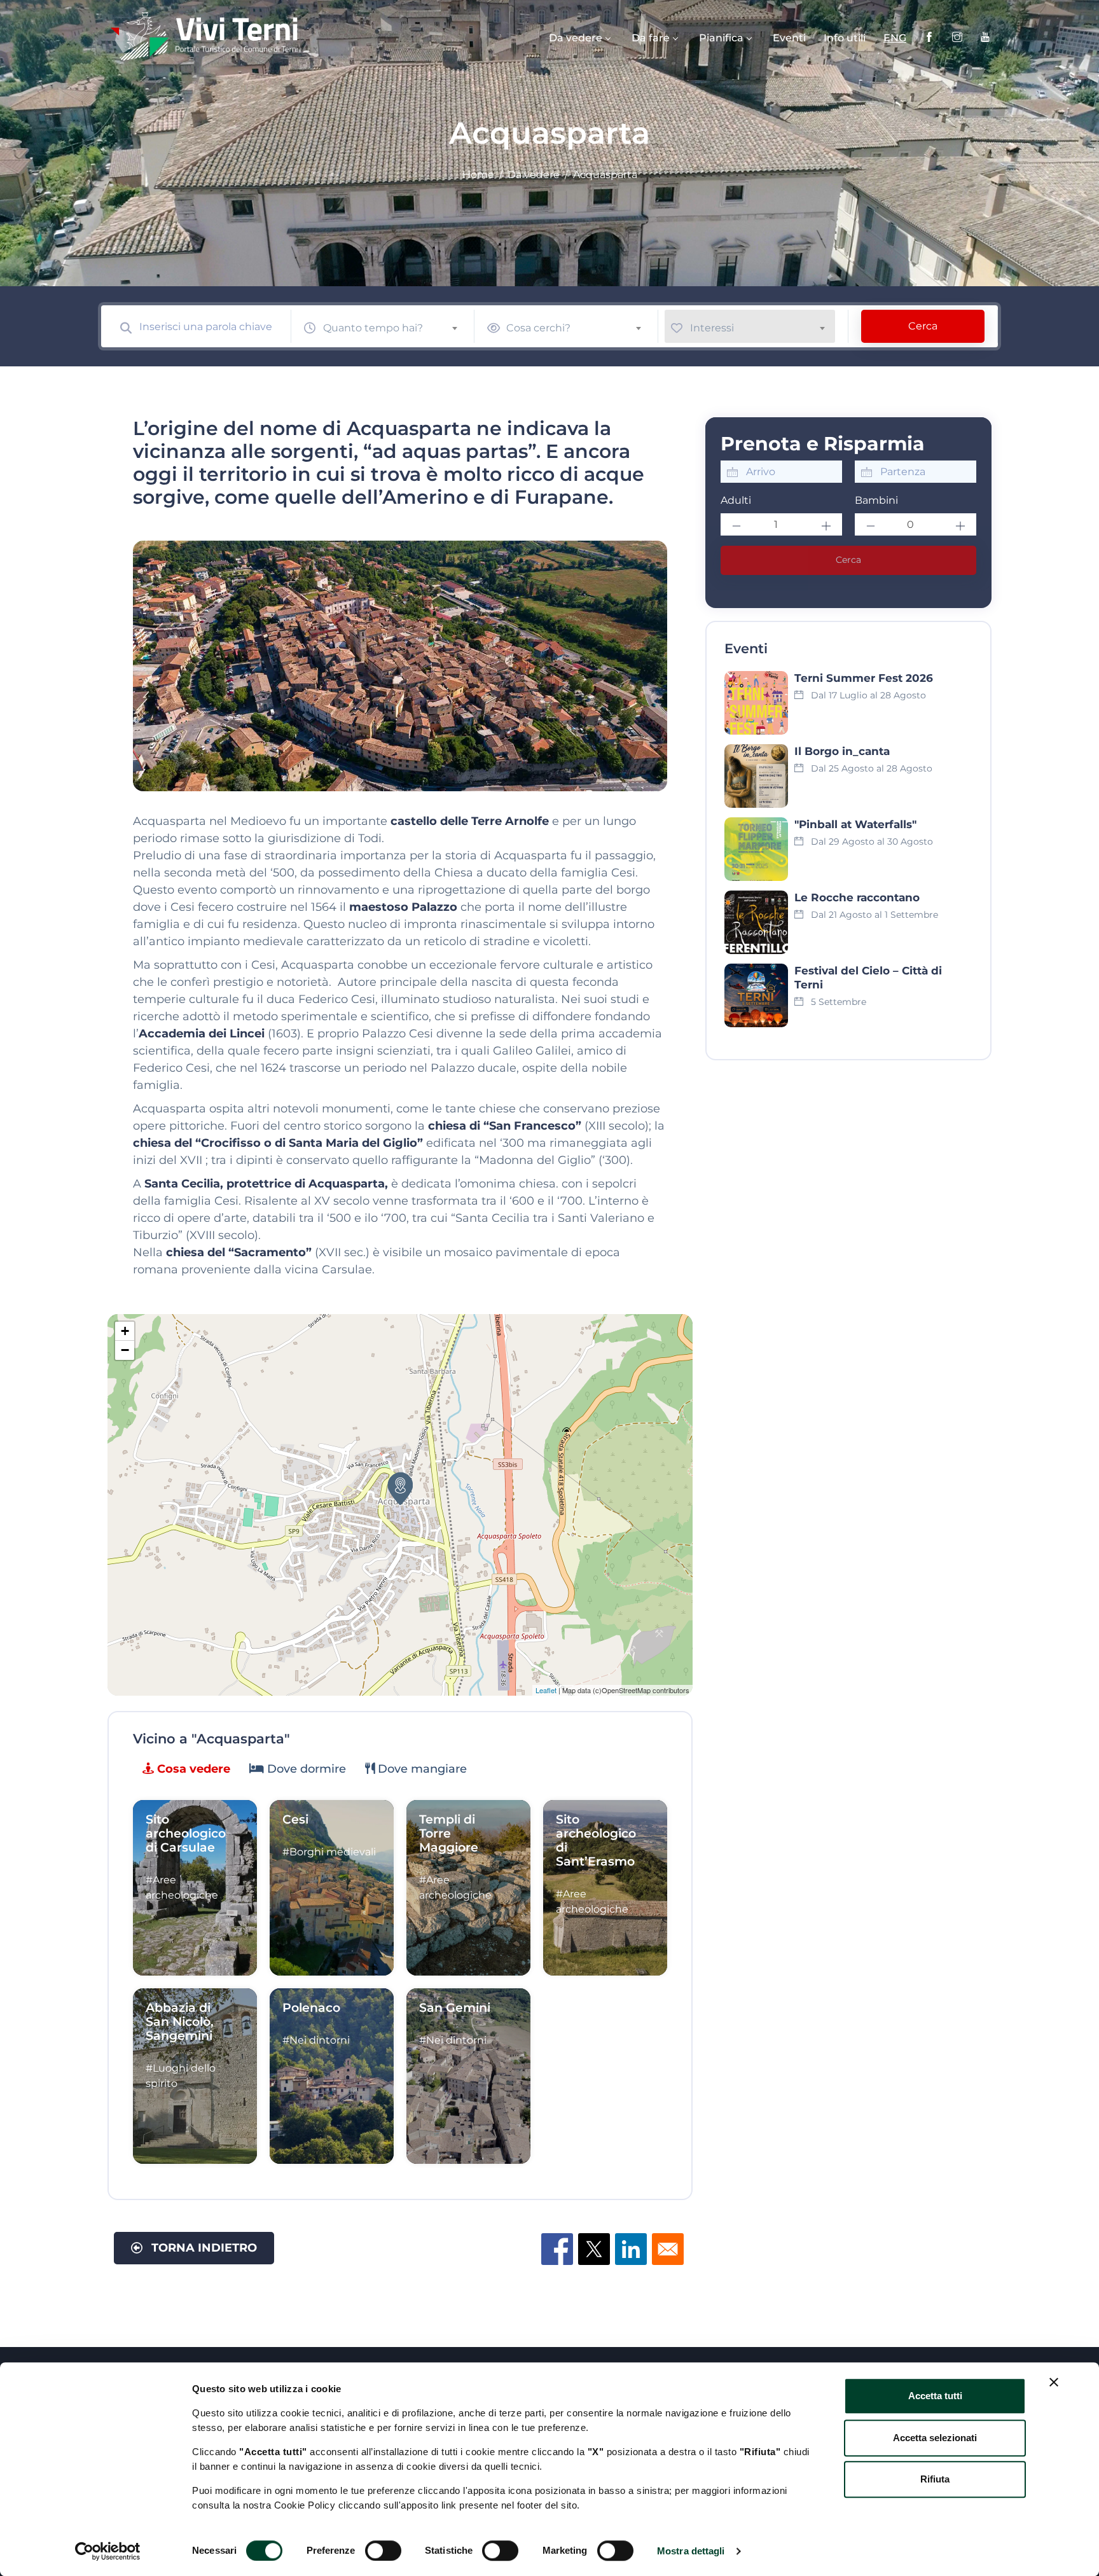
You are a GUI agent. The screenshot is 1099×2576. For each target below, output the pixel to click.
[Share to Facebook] (557, 2249)
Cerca (923, 326)
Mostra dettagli (691, 2551)
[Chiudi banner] (1054, 2382)
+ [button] (125, 1331)
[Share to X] (594, 2249)
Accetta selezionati (935, 2438)
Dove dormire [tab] (305, 1769)
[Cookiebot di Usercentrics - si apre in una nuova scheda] (108, 2551)
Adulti (736, 500)
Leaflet (546, 1690)
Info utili (845, 38)
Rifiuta (935, 2479)
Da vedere (576, 38)
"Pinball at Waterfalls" (855, 824)
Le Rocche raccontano (857, 897)
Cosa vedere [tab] (192, 1769)
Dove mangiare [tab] (421, 1769)
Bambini (876, 500)
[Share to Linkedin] (631, 2249)
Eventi (789, 38)
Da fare (651, 38)
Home (478, 175)
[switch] (383, 2551)
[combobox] (396, 326)
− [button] (125, 1350)
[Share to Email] (668, 2249)
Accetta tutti (935, 2396)
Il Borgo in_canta (842, 751)
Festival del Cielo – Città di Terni (868, 978)
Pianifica (721, 38)
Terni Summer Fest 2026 (864, 678)
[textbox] (396, 328)
